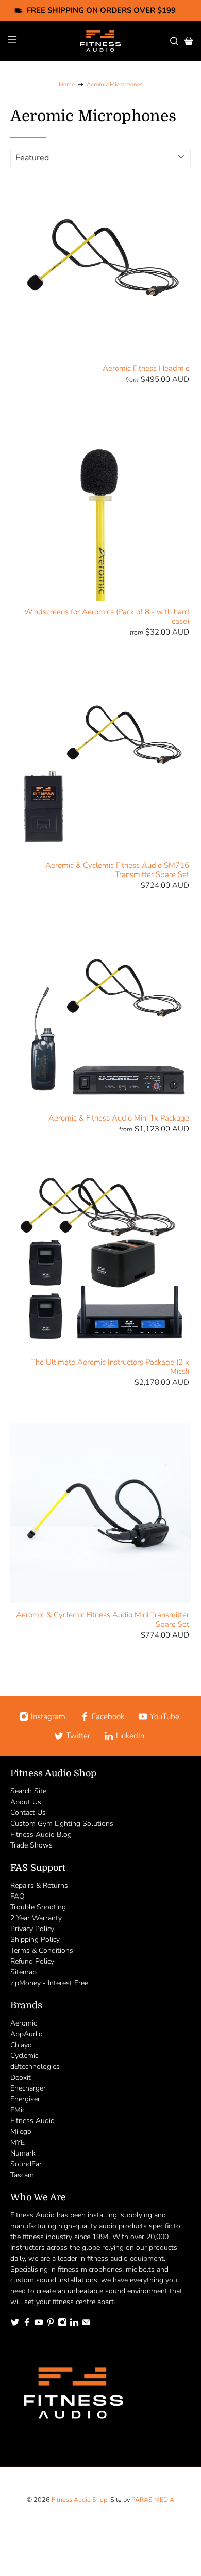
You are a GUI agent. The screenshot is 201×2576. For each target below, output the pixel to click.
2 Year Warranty (36, 1918)
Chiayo (21, 2045)
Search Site (28, 1791)
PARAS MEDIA (153, 2499)
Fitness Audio (32, 2121)
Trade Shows (31, 1845)
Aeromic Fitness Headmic (146, 368)
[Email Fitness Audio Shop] (86, 2324)
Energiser (25, 2099)
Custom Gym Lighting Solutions (62, 1824)
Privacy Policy (32, 1929)
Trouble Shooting (38, 1907)
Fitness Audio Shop (79, 2499)
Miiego (21, 2132)
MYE (18, 2142)
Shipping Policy (35, 1940)
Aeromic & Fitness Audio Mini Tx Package (119, 1118)
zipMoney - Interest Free (49, 1983)
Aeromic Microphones (114, 84)
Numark (23, 2153)
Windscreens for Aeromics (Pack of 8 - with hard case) (107, 616)
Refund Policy (32, 1961)
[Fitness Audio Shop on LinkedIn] (74, 2324)
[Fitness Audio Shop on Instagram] (62, 2324)
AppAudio (27, 2034)
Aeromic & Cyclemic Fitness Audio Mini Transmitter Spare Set (103, 1619)
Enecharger (28, 2088)
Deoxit (21, 2077)
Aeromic (23, 2023)
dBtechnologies (35, 2067)
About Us (26, 1802)
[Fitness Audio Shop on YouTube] (39, 2324)
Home (67, 84)
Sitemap (23, 1972)
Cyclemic (24, 2056)
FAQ (18, 1896)
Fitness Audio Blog (41, 1834)
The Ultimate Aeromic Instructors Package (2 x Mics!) (110, 1366)
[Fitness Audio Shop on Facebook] (27, 2324)
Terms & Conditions (42, 1950)
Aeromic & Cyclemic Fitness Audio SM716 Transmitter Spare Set (117, 870)
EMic (18, 2110)
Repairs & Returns (39, 1885)
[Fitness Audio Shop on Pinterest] (51, 2324)
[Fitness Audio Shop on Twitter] (15, 2324)
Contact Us (28, 1813)
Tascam (22, 2175)
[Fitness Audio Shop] (101, 41)
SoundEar (26, 2164)
